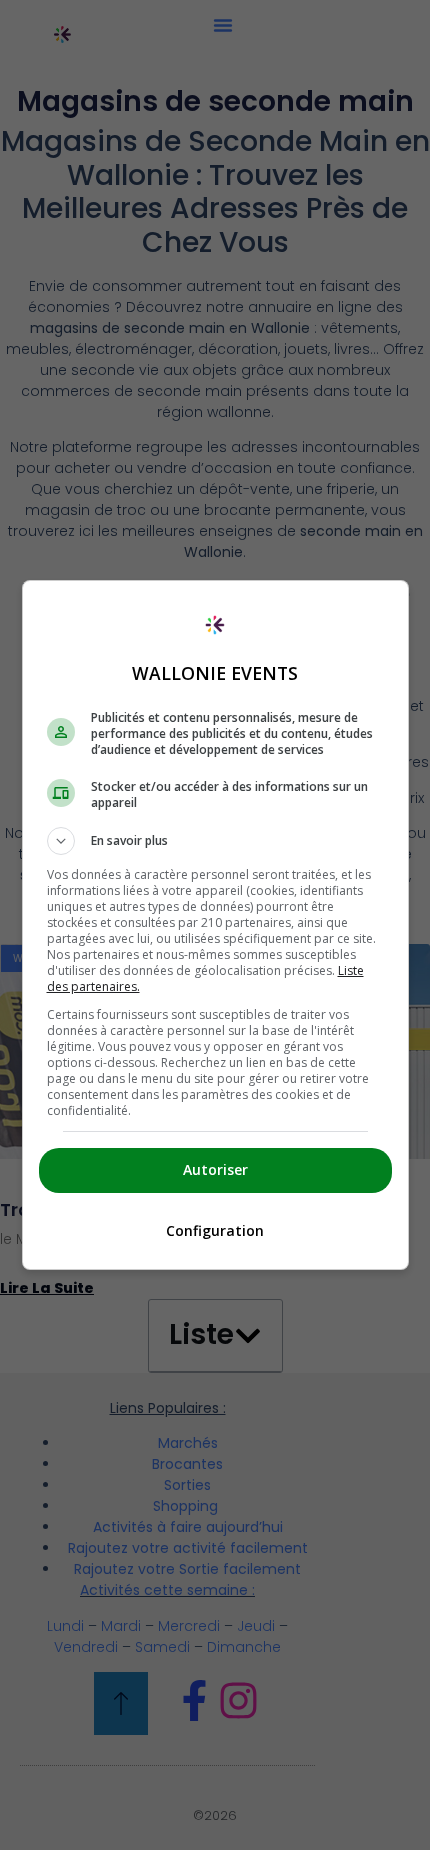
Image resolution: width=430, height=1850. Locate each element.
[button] (215, 841)
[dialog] (215, 925)
